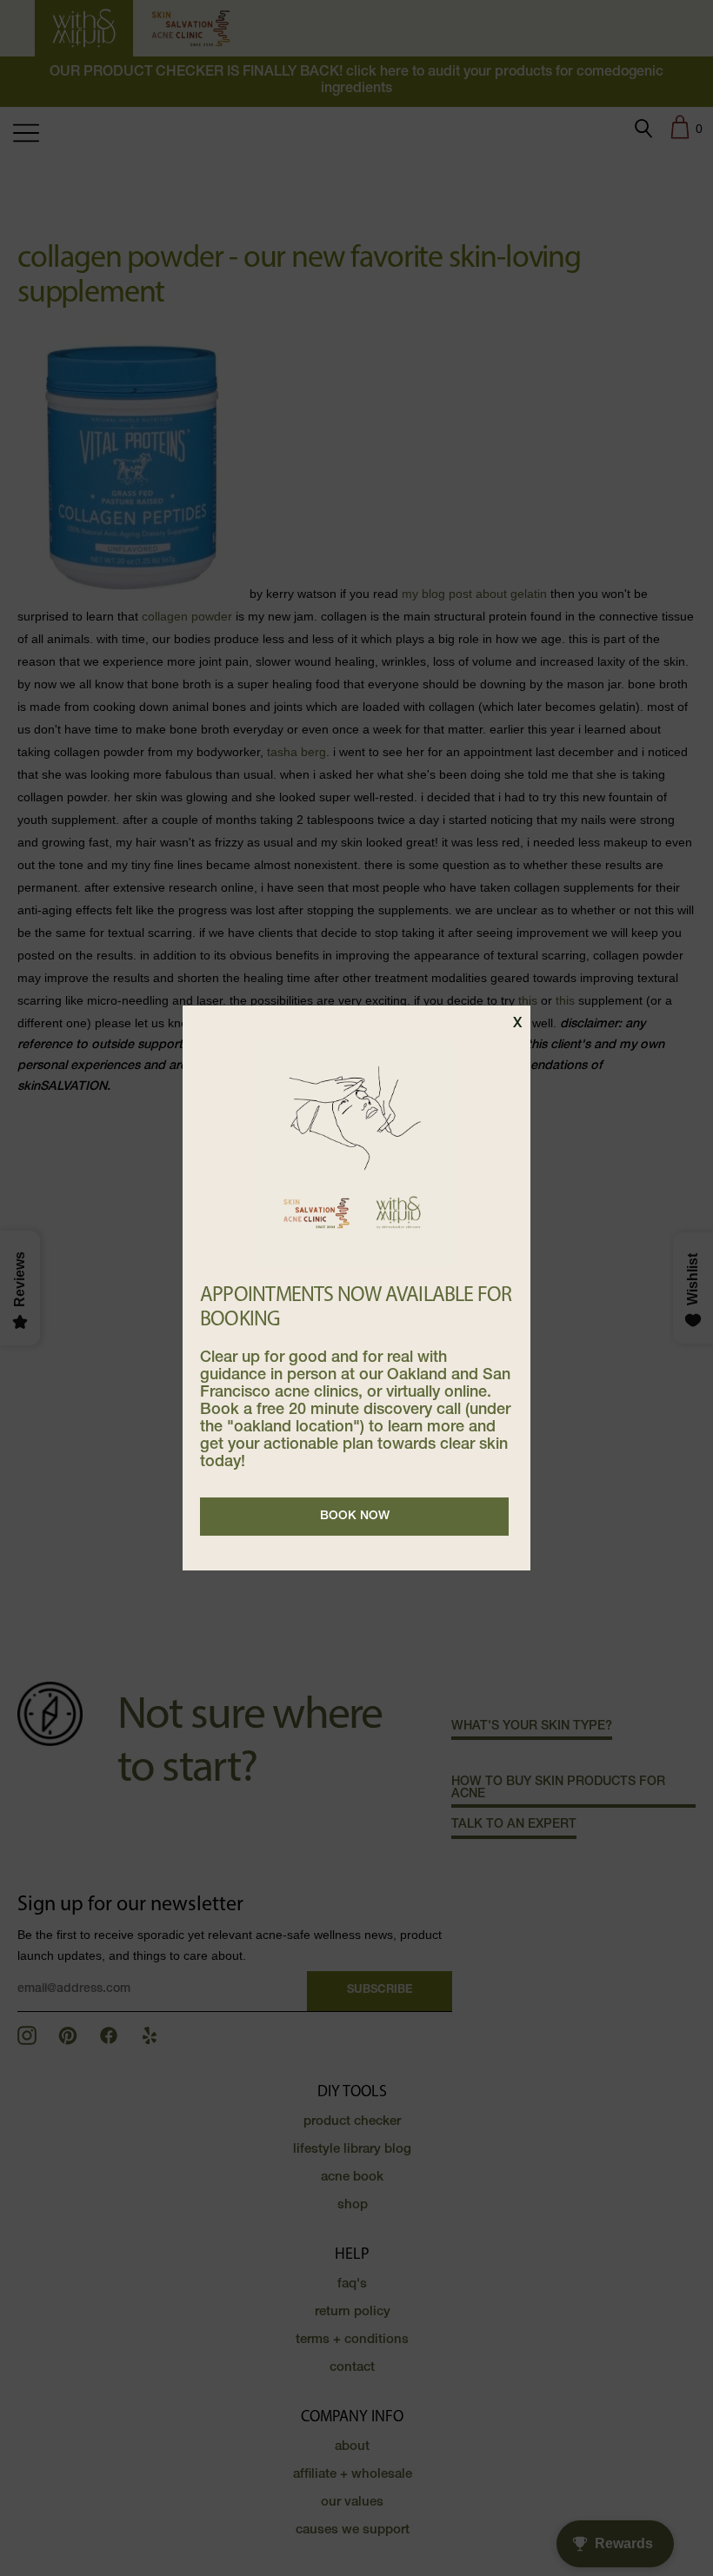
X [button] (517, 1025)
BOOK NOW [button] (355, 1517)
